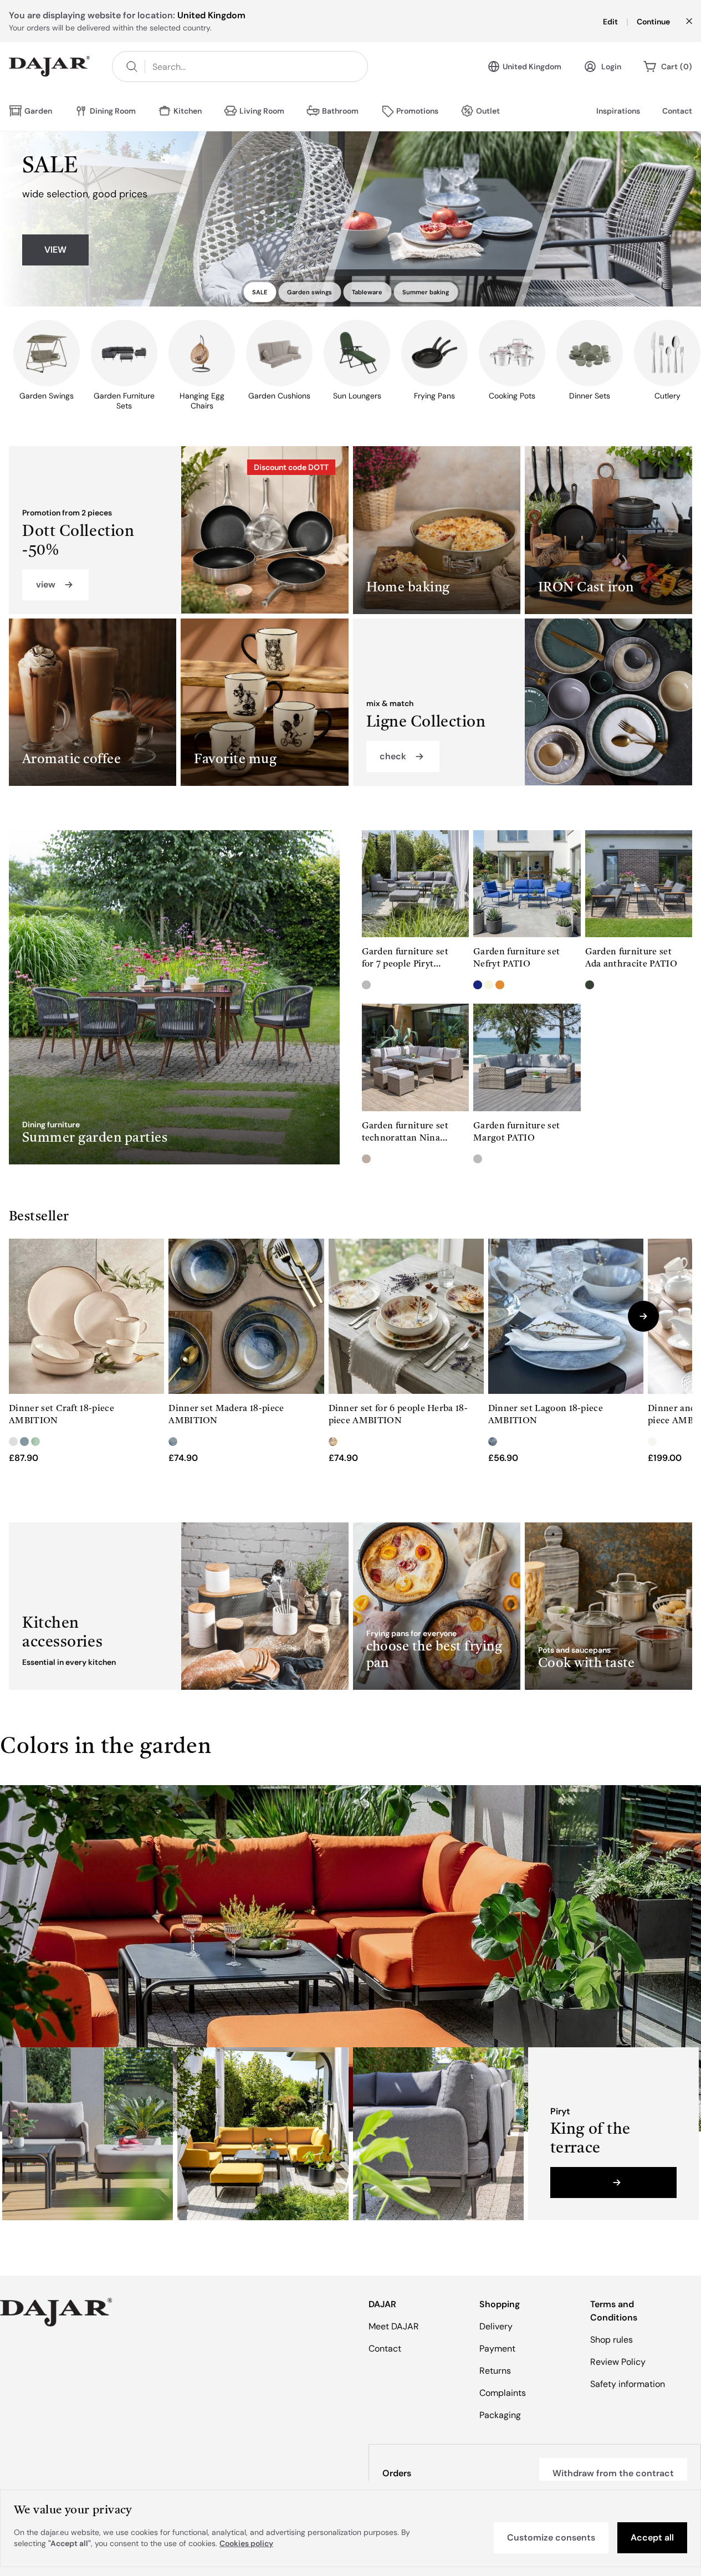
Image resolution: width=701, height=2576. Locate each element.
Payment (497, 2348)
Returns (495, 2371)
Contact (677, 111)
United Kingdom (532, 67)
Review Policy (618, 2362)
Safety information (628, 2384)
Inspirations (618, 111)
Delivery (496, 2326)
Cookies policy (246, 2543)
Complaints (503, 2393)
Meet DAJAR (394, 2326)
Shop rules (612, 2340)
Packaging (500, 2415)
